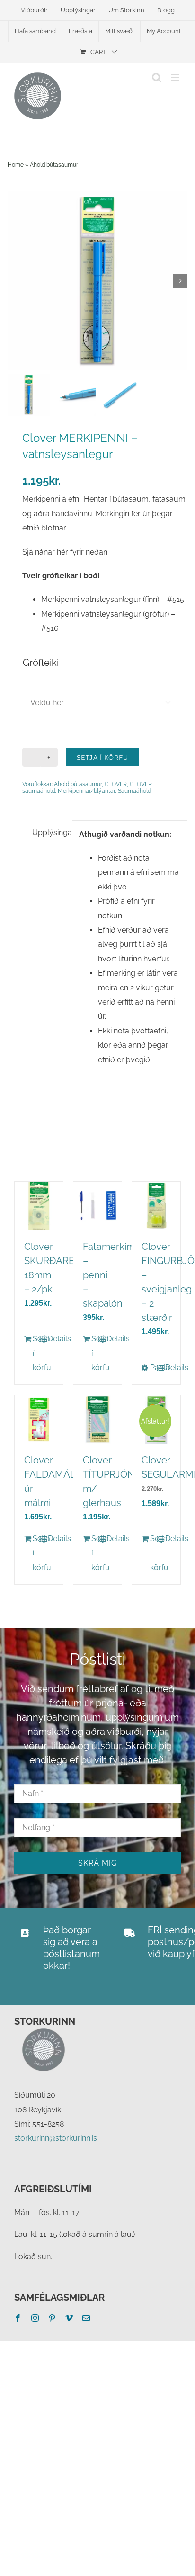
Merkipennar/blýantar (86, 791)
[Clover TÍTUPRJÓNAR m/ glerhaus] (97, 1419)
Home (16, 165)
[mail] (86, 2318)
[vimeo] (69, 2318)
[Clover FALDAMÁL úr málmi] (39, 1419)
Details (51, 1339)
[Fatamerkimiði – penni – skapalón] (97, 1206)
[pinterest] (52, 2318)
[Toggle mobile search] (157, 77)
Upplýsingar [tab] (49, 832)
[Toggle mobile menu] (176, 77)
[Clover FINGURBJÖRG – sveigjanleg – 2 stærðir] (156, 1206)
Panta (153, 1368)
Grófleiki (41, 663)
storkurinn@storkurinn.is (56, 2138)
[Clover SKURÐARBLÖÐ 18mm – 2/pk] (39, 1206)
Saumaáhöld (134, 791)
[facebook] (18, 2318)
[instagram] (35, 2318)
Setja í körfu (102, 757)
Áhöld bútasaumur (54, 165)
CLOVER (116, 784)
